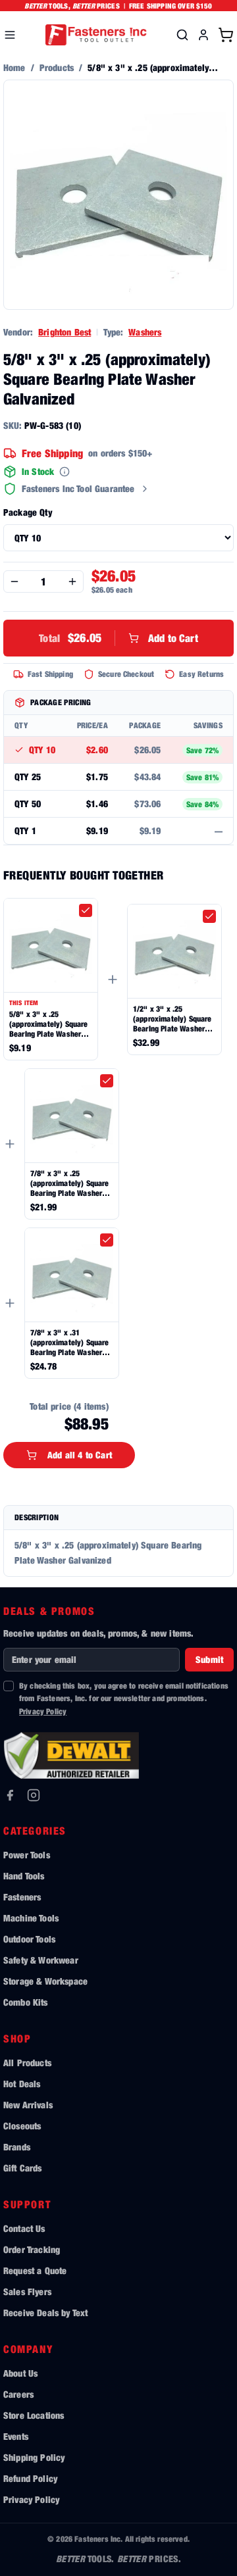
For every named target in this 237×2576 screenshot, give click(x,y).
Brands (17, 2147)
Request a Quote (35, 2270)
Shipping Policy (34, 2457)
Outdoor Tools (29, 1939)
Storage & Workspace (45, 1981)
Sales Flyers (27, 2291)
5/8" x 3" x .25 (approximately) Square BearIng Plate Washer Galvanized (49, 1024)
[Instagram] (34, 1795)
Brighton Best (65, 332)
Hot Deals (22, 2084)
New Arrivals (28, 2105)
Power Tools (27, 1855)
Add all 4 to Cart (80, 1455)
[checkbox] (86, 910)
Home (14, 67)
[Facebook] (10, 1795)
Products (57, 67)
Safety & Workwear (41, 1960)
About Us (20, 2373)
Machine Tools (31, 1918)
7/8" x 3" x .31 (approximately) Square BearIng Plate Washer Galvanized (70, 1342)
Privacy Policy (43, 1711)
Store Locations (34, 2415)
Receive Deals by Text (45, 2313)
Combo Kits (26, 2002)
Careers (18, 2394)
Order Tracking (32, 2249)
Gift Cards (23, 2168)
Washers (145, 332)
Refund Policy (30, 2478)
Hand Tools (24, 1876)
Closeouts (22, 2126)
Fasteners (22, 1897)
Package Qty (28, 512)
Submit (209, 1659)
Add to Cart (118, 638)
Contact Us (24, 2228)
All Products (27, 2063)
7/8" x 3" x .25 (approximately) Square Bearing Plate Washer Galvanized (70, 1183)
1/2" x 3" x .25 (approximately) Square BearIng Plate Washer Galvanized (172, 1019)
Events (16, 2436)
